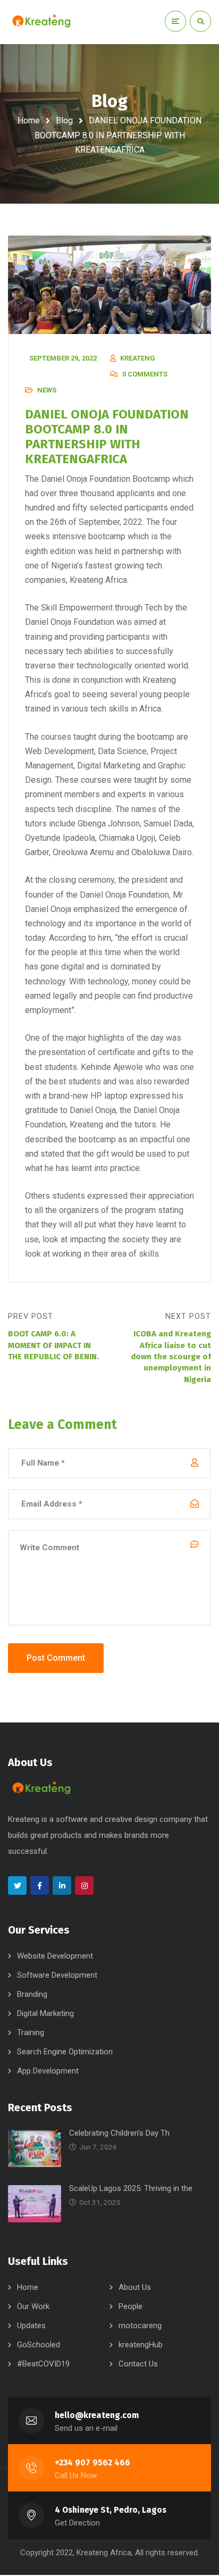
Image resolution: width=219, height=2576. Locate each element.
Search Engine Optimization (65, 2052)
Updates (31, 2326)
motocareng (140, 2326)
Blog (64, 120)
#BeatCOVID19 (43, 2364)
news (47, 390)
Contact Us (138, 2364)
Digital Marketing (45, 2013)
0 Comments (145, 374)
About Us (135, 2287)
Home (29, 120)
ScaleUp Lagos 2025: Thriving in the (131, 2188)
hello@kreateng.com (97, 2415)
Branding (32, 1994)
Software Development (57, 1975)
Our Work (33, 2306)
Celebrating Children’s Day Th (119, 2133)
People (130, 2306)
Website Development (55, 1956)
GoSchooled (39, 2345)
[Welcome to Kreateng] (41, 21)
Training (31, 2033)
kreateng (138, 358)
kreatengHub (141, 2345)
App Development (48, 2071)
